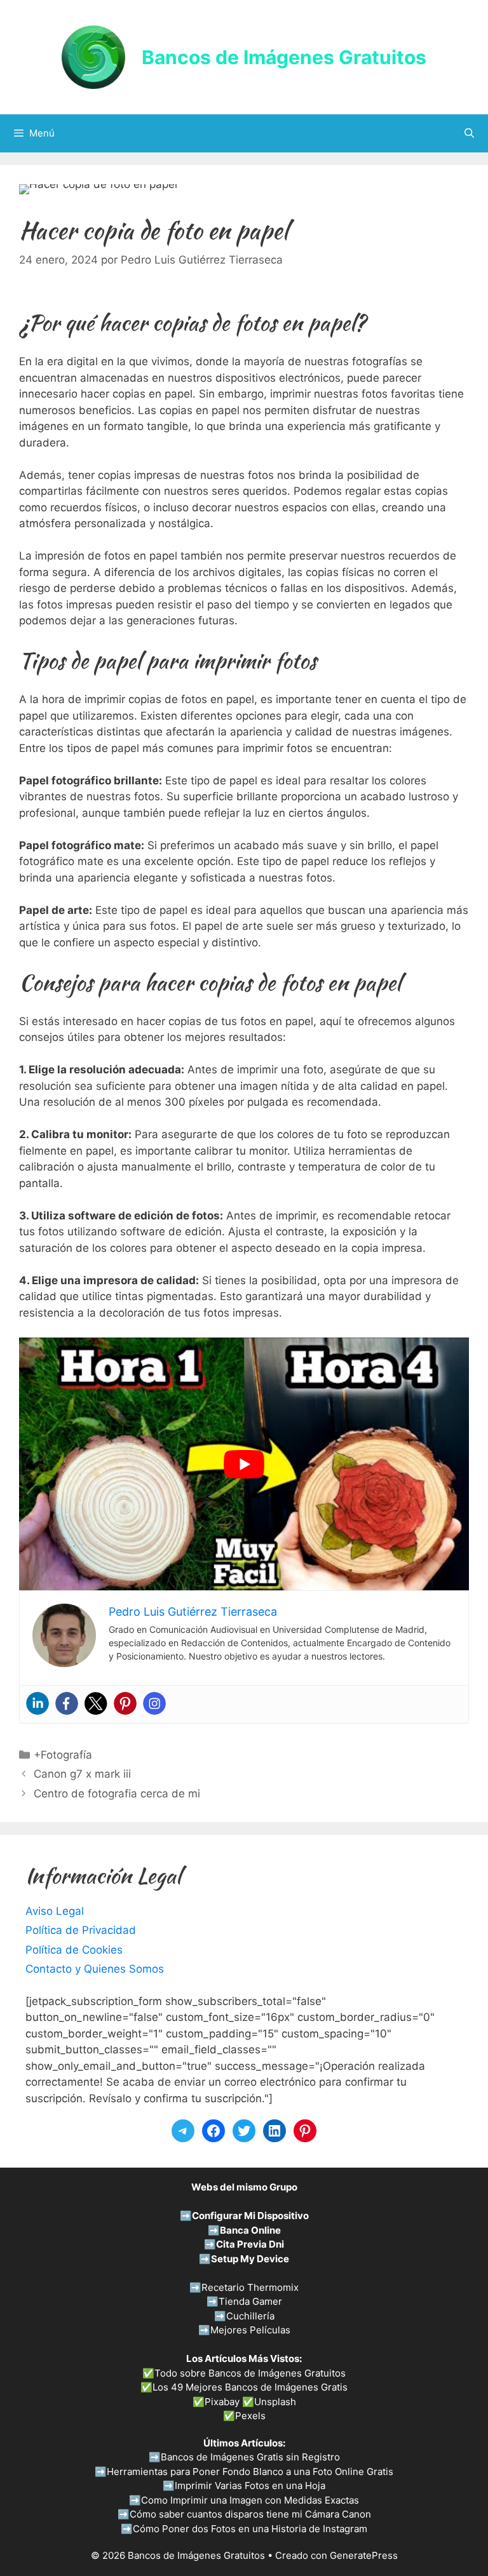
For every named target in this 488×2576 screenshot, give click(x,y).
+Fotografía (63, 1755)
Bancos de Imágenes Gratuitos (284, 57)
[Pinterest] (125, 1703)
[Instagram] (154, 1703)
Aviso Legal (55, 1911)
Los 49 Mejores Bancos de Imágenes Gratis (250, 2387)
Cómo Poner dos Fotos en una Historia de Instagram (250, 2529)
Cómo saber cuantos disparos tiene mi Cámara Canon (250, 2514)
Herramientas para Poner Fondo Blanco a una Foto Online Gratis (250, 2472)
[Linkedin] (37, 1703)
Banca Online (250, 2230)
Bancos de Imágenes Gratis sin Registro (250, 2457)
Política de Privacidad (81, 1930)
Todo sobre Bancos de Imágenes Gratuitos (250, 2373)
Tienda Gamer (250, 2301)
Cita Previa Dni (250, 2244)
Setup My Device (250, 2259)
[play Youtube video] (244, 1464)
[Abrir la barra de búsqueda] (469, 133)
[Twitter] (96, 1703)
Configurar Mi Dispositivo (250, 2216)
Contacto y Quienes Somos (95, 1969)
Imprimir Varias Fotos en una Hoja (250, 2485)
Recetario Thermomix (250, 2287)
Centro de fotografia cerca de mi (117, 1794)
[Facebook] (67, 1703)
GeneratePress (364, 2555)
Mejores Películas (250, 2330)
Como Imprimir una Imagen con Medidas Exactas (250, 2500)
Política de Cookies (74, 1950)
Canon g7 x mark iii (82, 1774)
